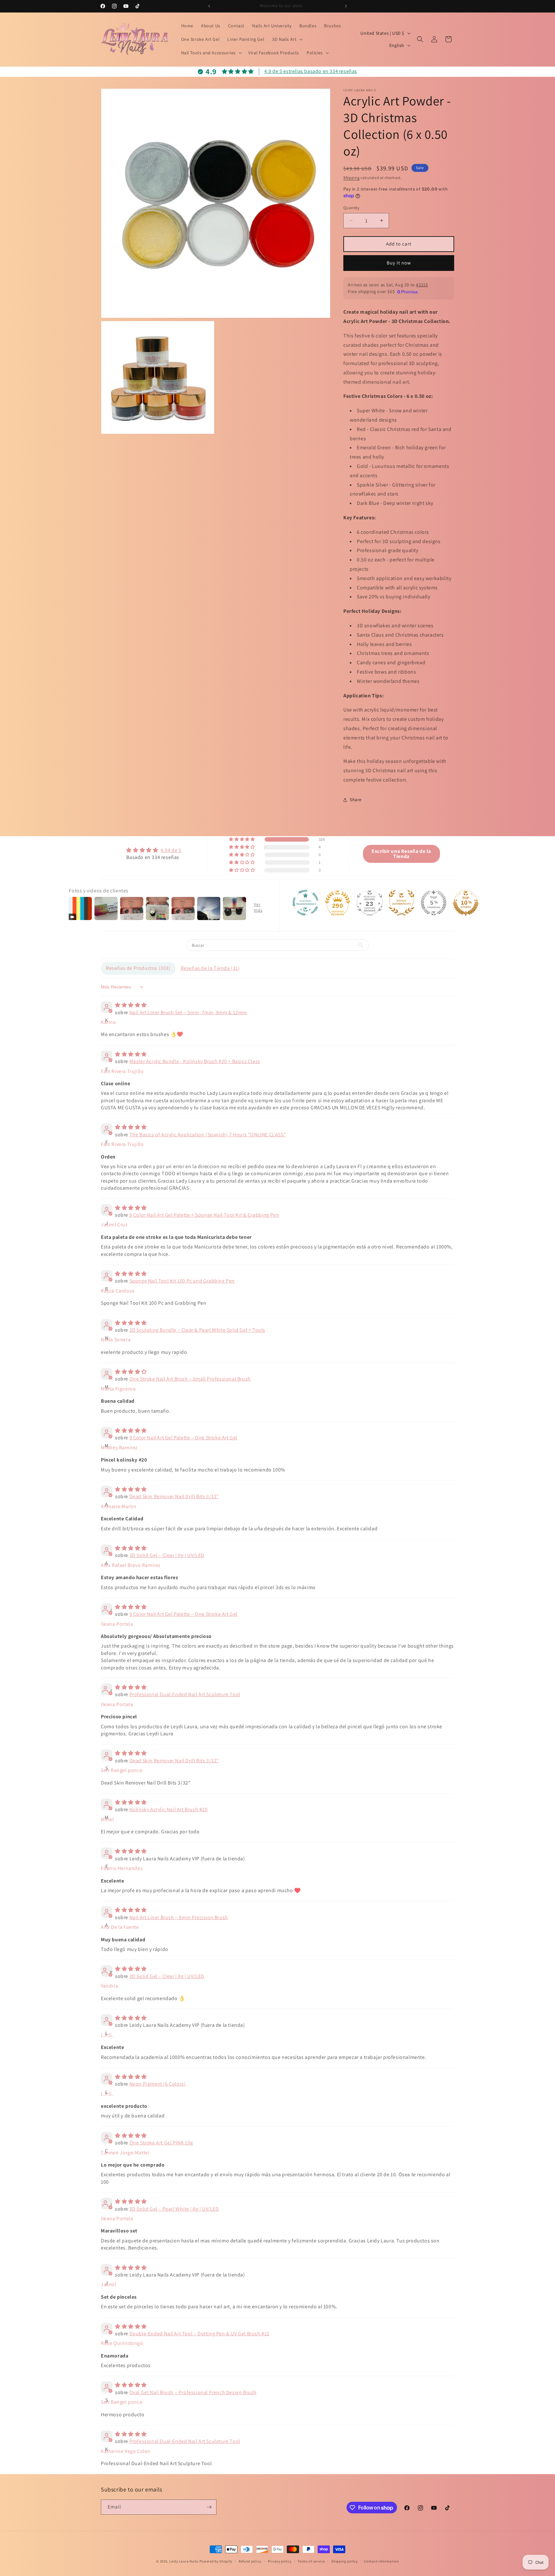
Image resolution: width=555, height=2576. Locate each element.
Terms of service (311, 2561)
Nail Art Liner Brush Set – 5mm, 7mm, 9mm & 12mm (188, 1012)
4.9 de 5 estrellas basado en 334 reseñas (311, 71)
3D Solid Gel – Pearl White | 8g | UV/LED (174, 2209)
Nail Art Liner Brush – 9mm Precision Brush (179, 1917)
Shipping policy (344, 2561)
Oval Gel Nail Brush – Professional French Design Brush (193, 2392)
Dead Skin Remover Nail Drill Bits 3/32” (174, 1496)
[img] (154, 850)
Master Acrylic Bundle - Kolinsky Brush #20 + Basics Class (195, 1061)
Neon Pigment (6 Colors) (158, 2084)
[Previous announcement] (209, 6)
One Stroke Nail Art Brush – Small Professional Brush (190, 1379)
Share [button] (356, 800)
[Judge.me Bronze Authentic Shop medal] (401, 903)
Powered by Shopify (216, 2561)
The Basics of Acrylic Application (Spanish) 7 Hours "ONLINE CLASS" (208, 1135)
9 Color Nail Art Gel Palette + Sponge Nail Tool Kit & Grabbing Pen (204, 1215)
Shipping (352, 178)
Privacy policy (280, 2561)
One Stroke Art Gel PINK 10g (161, 2143)
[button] (287, 39)
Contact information (381, 2561)
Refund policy (250, 2561)
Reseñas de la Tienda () (210, 968)
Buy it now (399, 263)
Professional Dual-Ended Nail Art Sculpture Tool (185, 1694)
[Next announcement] (346, 6)
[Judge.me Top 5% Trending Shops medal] (434, 903)
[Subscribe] (209, 2507)
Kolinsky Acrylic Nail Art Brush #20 (169, 1809)
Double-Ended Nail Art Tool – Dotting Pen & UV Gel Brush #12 (199, 2334)
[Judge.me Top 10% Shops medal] (466, 903)
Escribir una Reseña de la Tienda (401, 854)
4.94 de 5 (171, 850)
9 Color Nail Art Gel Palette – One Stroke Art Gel (183, 1438)
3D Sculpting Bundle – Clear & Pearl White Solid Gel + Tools (197, 1330)
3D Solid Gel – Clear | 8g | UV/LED (167, 1555)
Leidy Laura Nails (184, 2561)
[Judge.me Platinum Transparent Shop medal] (305, 903)
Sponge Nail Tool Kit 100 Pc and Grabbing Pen (182, 1281)
